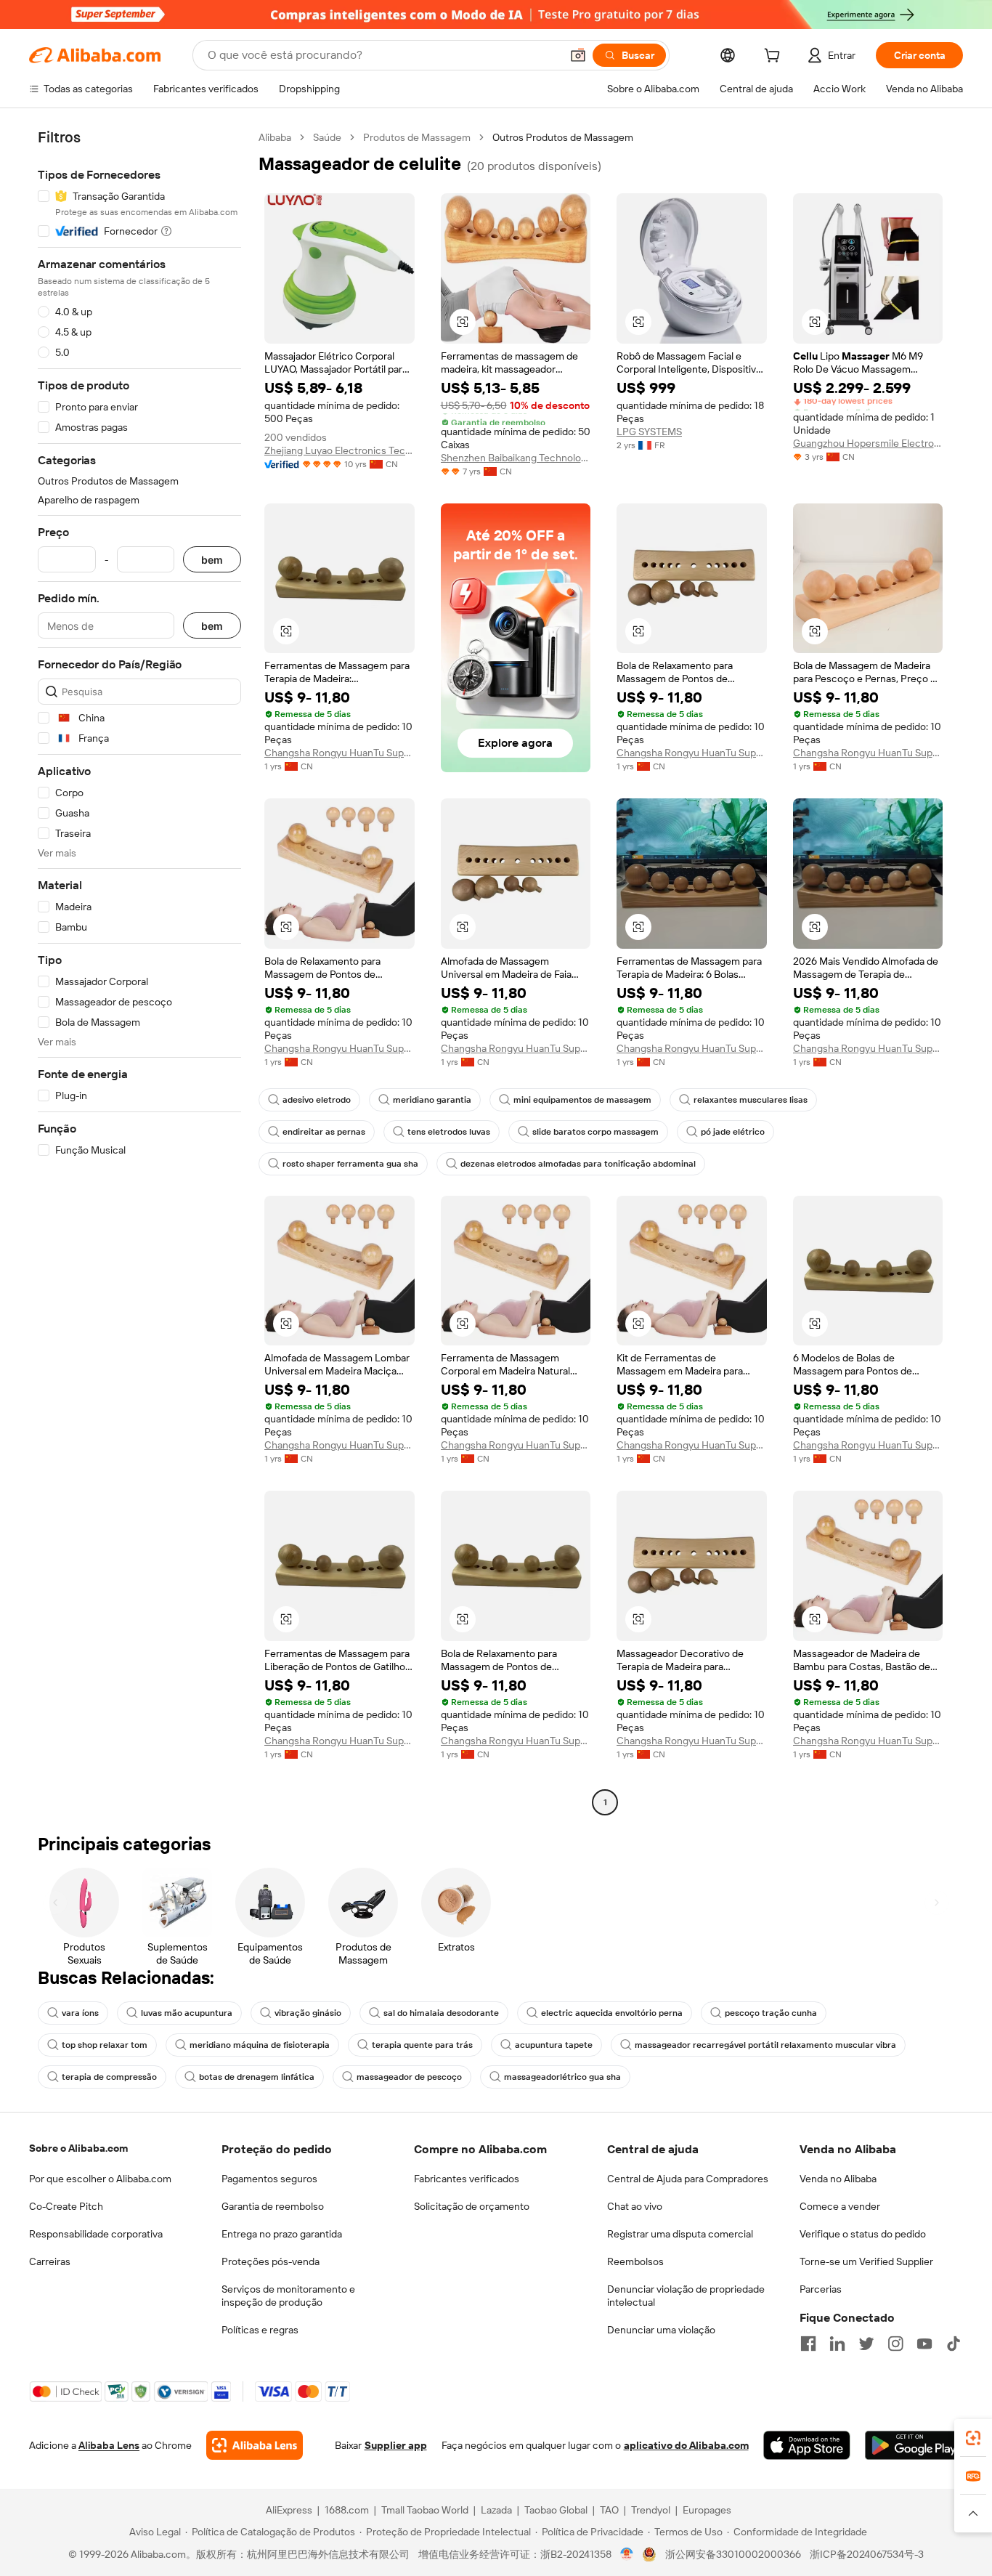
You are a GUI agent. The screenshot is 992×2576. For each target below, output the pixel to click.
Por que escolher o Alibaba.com (100, 2179)
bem (212, 560)
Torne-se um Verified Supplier (866, 2261)
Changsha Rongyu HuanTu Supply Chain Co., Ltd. (340, 753)
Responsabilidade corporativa (96, 2234)
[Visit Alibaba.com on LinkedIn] (837, 2344)
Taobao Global (556, 2510)
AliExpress (289, 2510)
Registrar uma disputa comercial (680, 2234)
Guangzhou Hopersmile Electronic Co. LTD (868, 443)
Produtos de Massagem (417, 137)
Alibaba (275, 137)
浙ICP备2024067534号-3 (867, 2554)
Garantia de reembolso (273, 2206)
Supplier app (396, 2445)
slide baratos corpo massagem (595, 1132)
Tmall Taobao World (425, 2510)
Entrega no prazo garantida (282, 2234)
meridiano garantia (432, 1100)
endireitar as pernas (324, 1132)
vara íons (80, 2013)
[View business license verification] (627, 2554)
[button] (578, 55)
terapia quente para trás (422, 2045)
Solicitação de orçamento (472, 2206)
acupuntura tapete (554, 2045)
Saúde (327, 137)
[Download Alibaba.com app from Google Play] (914, 2445)
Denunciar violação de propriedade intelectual (686, 2296)
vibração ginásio (308, 2013)
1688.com (347, 2510)
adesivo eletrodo (317, 1100)
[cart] (775, 57)
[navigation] (139, 972)
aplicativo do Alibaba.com (686, 2445)
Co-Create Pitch (66, 2206)
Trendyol (651, 2510)
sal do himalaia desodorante (441, 2013)
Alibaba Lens (109, 2445)
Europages (707, 2510)
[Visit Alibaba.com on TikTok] (954, 2344)
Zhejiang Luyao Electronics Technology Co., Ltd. (340, 450)
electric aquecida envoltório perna (612, 2013)
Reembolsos (635, 2261)
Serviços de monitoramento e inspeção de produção (288, 2296)
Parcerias (821, 2289)
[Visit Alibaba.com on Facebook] (808, 2344)
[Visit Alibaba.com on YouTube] (924, 2344)
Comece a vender (840, 2206)
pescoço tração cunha (771, 2013)
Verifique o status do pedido (863, 2234)
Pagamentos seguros (269, 2179)
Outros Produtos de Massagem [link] (563, 137)
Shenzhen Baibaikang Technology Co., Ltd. (516, 458)
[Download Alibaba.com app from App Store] (807, 2445)
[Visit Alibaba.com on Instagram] (895, 2344)
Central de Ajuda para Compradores (688, 2179)
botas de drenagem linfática (257, 2077)
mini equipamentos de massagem (582, 1100)
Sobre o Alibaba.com (78, 2148)
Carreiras (50, 2261)
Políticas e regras (260, 2330)
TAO (609, 2510)
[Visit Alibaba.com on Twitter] (866, 2344)
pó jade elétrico (733, 1132)
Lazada (496, 2510)
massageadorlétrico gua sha (562, 2077)
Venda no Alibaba (838, 2179)
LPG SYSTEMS (649, 432)
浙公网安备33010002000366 (733, 2554)
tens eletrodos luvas (449, 1132)
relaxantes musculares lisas (751, 1100)
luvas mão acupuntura (187, 2013)
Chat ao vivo (635, 2206)
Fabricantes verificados (467, 2179)
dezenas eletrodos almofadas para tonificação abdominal (578, 1164)
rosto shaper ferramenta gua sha (350, 1164)
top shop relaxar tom (105, 2045)
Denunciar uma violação (661, 2330)
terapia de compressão (109, 2077)
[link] (973, 2438)
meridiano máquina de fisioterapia (260, 2045)
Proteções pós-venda (271, 2261)
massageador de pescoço (409, 2077)
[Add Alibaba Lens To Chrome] (255, 2445)
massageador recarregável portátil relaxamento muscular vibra (765, 2045)
